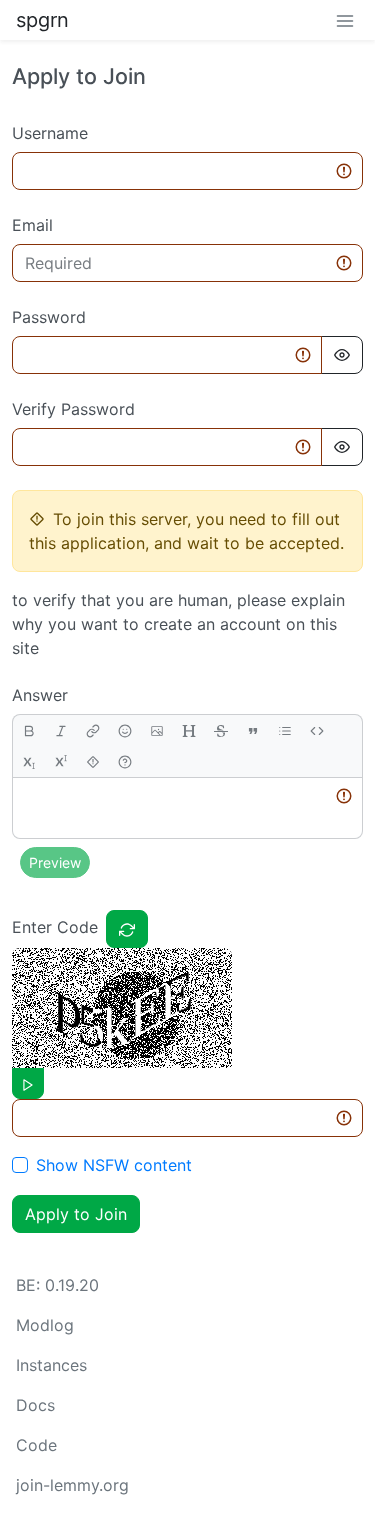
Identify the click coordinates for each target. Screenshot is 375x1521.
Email (32, 225)
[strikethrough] (221, 730)
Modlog (45, 1325)
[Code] (317, 730)
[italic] (61, 730)
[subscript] (29, 761)
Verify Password (73, 409)
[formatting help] (125, 761)
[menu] (345, 20)
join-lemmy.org (72, 1485)
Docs (35, 1405)
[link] (93, 730)
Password (49, 317)
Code (36, 1445)
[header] (189, 730)
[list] (285, 730)
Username (50, 133)
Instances (51, 1365)
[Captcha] (127, 929)
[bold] (29, 730)
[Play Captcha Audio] (28, 1083)
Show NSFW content (114, 1165)
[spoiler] (93, 761)
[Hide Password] (342, 355)
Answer (40, 695)
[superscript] (61, 761)
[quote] (253, 730)
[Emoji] (125, 730)
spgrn (42, 20)
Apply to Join (76, 1214)
